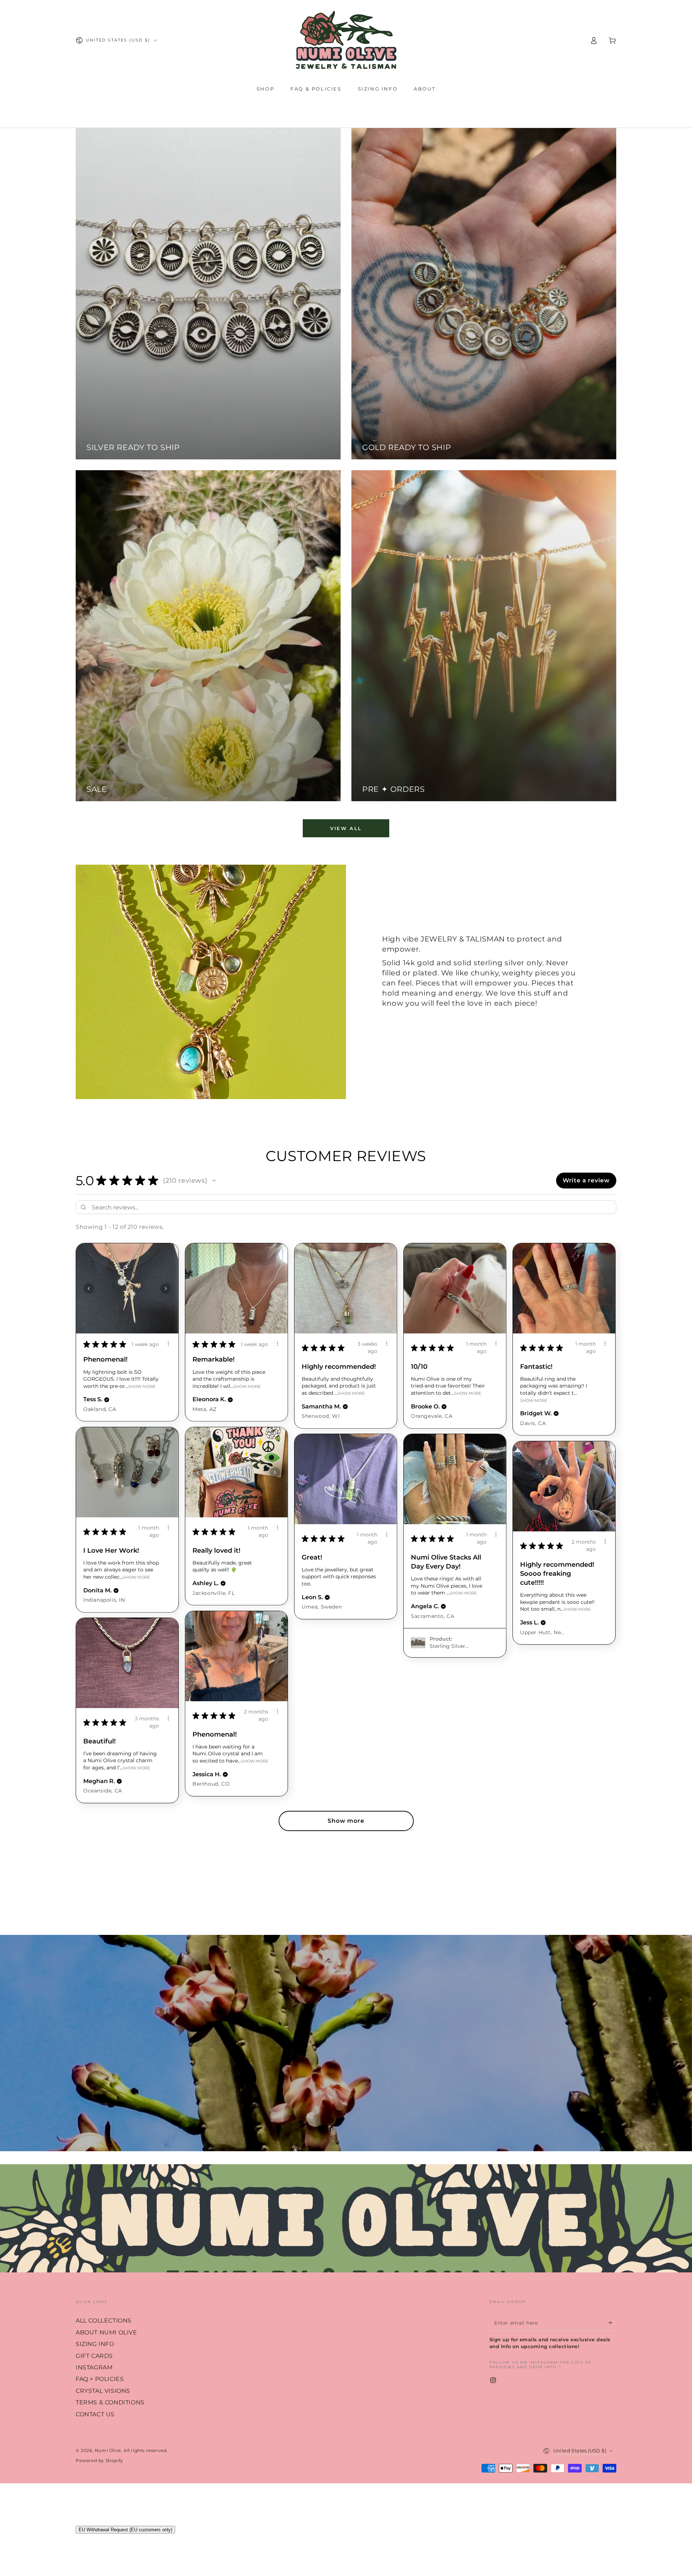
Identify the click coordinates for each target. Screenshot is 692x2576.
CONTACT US (95, 2414)
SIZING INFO (95, 2344)
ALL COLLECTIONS (104, 2321)
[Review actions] (168, 1344)
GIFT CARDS (94, 2356)
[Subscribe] (612, 2323)
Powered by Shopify (99, 2460)
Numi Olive (108, 2450)
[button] (214, 1181)
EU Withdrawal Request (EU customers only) (125, 2530)
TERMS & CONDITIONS (110, 2402)
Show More (142, 1386)
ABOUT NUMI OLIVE (107, 2332)
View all (346, 828)
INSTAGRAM (94, 2367)
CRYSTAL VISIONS (103, 2391)
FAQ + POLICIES (100, 2379)
